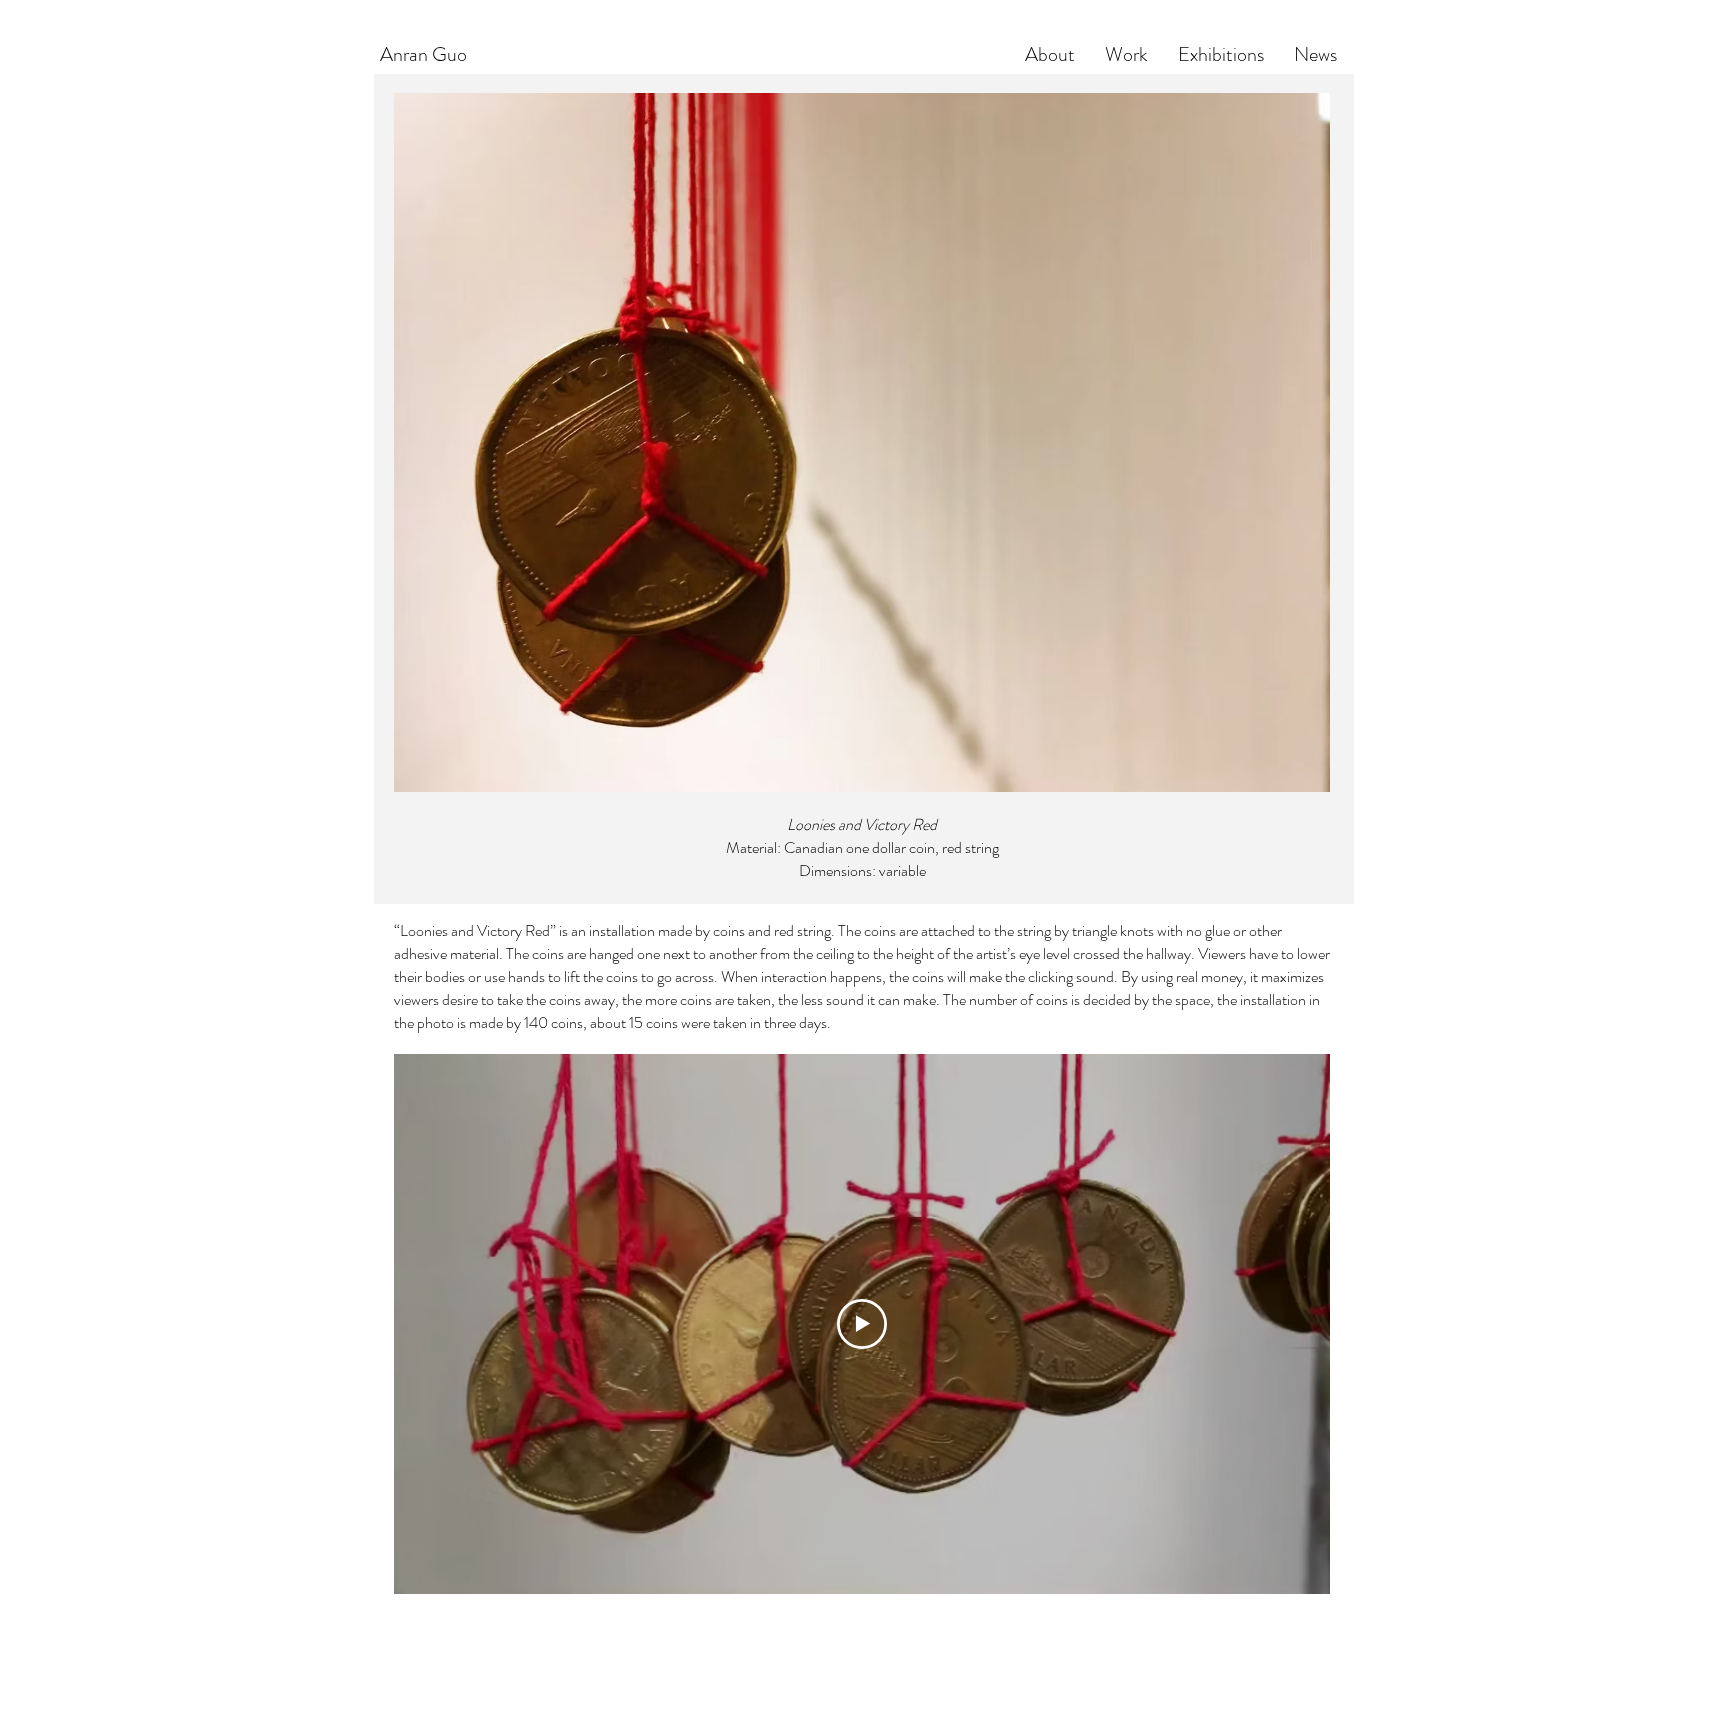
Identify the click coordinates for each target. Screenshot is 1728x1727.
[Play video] (862, 1324)
